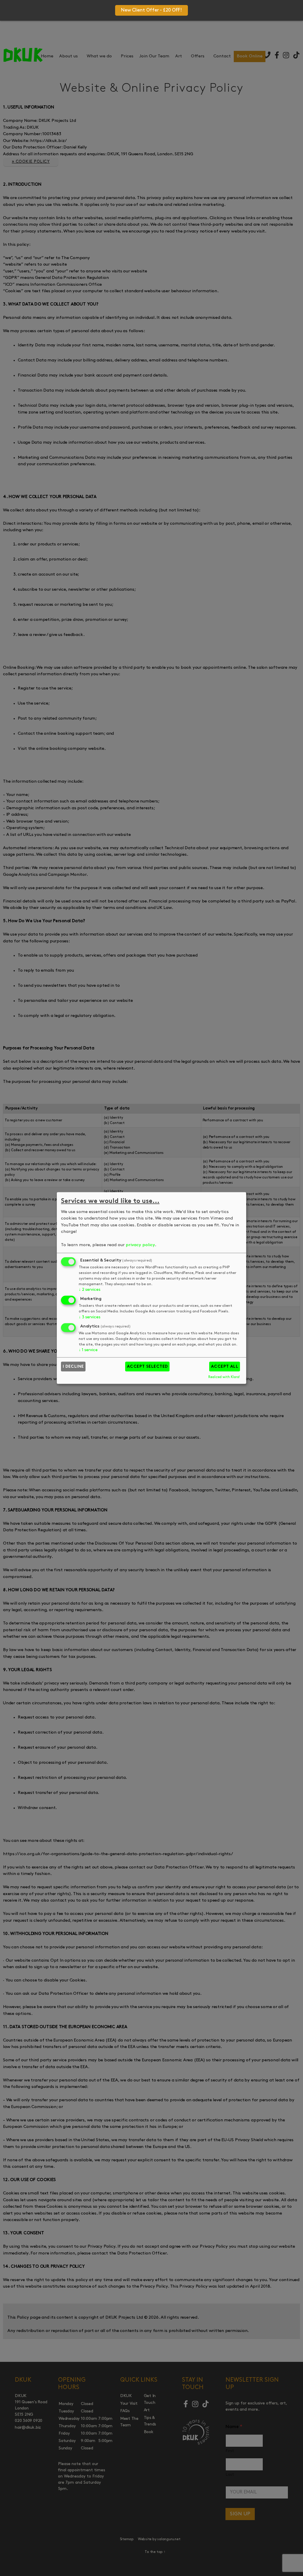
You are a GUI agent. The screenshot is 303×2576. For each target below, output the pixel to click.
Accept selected (148, 1367)
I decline (73, 1367)
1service (88, 1350)
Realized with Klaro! (224, 1377)
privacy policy (140, 1245)
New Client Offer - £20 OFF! (151, 10)
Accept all (225, 1367)
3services (89, 1317)
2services (89, 1290)
